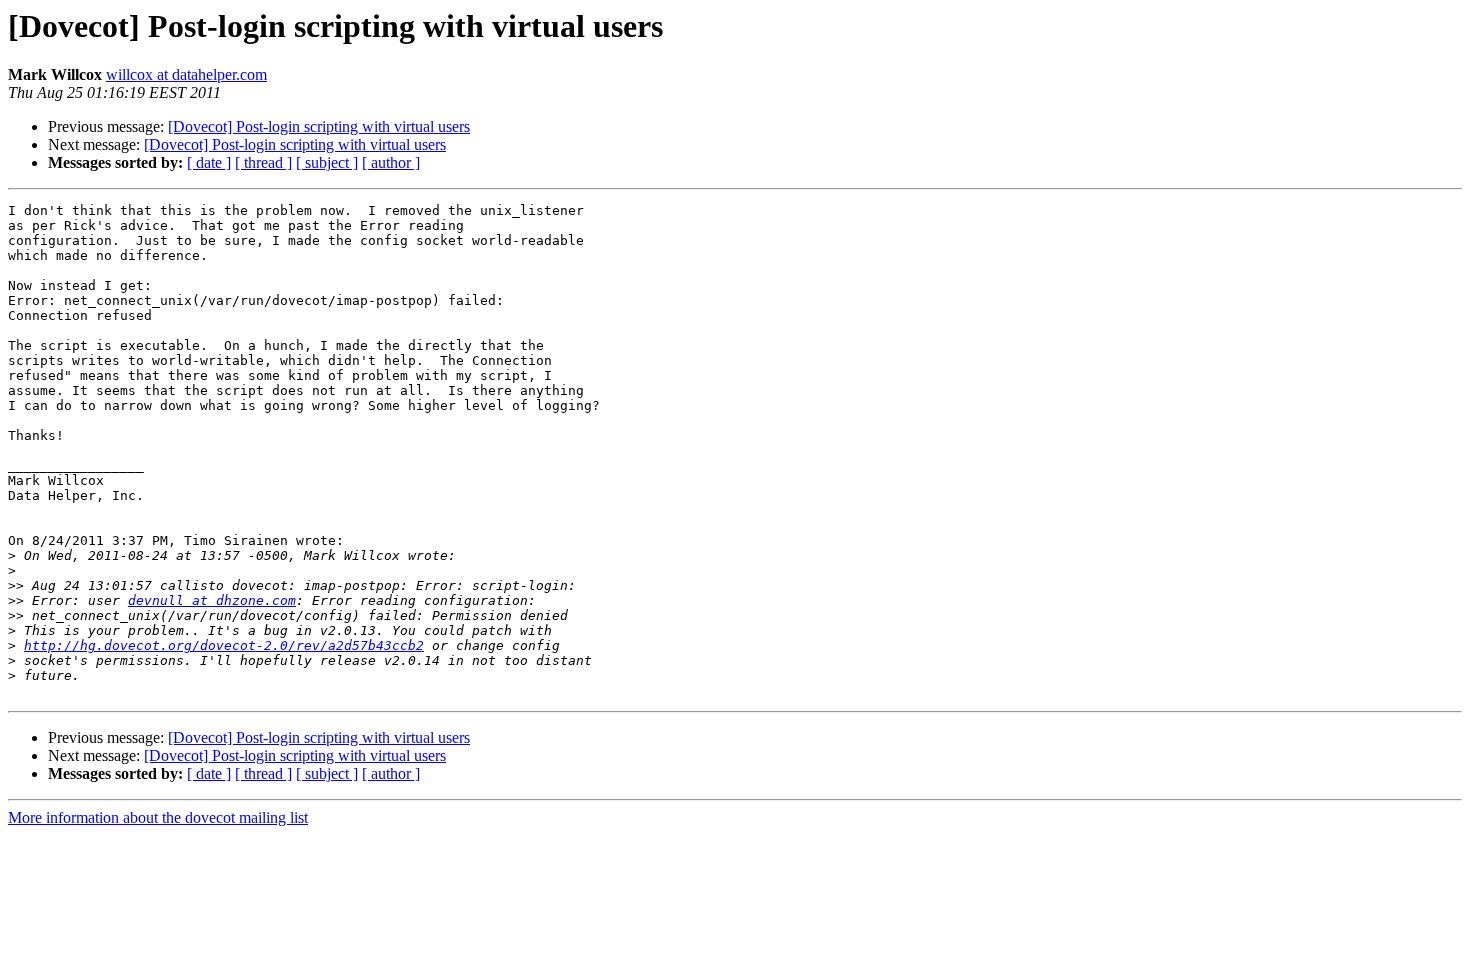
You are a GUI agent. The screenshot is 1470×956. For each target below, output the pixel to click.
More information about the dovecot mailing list (158, 817)
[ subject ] (327, 162)
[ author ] (391, 162)
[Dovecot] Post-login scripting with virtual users (319, 126)
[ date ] (209, 162)
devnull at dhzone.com (212, 600)
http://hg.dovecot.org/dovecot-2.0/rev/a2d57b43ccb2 (224, 645)
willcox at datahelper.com (186, 74)
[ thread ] (263, 162)
